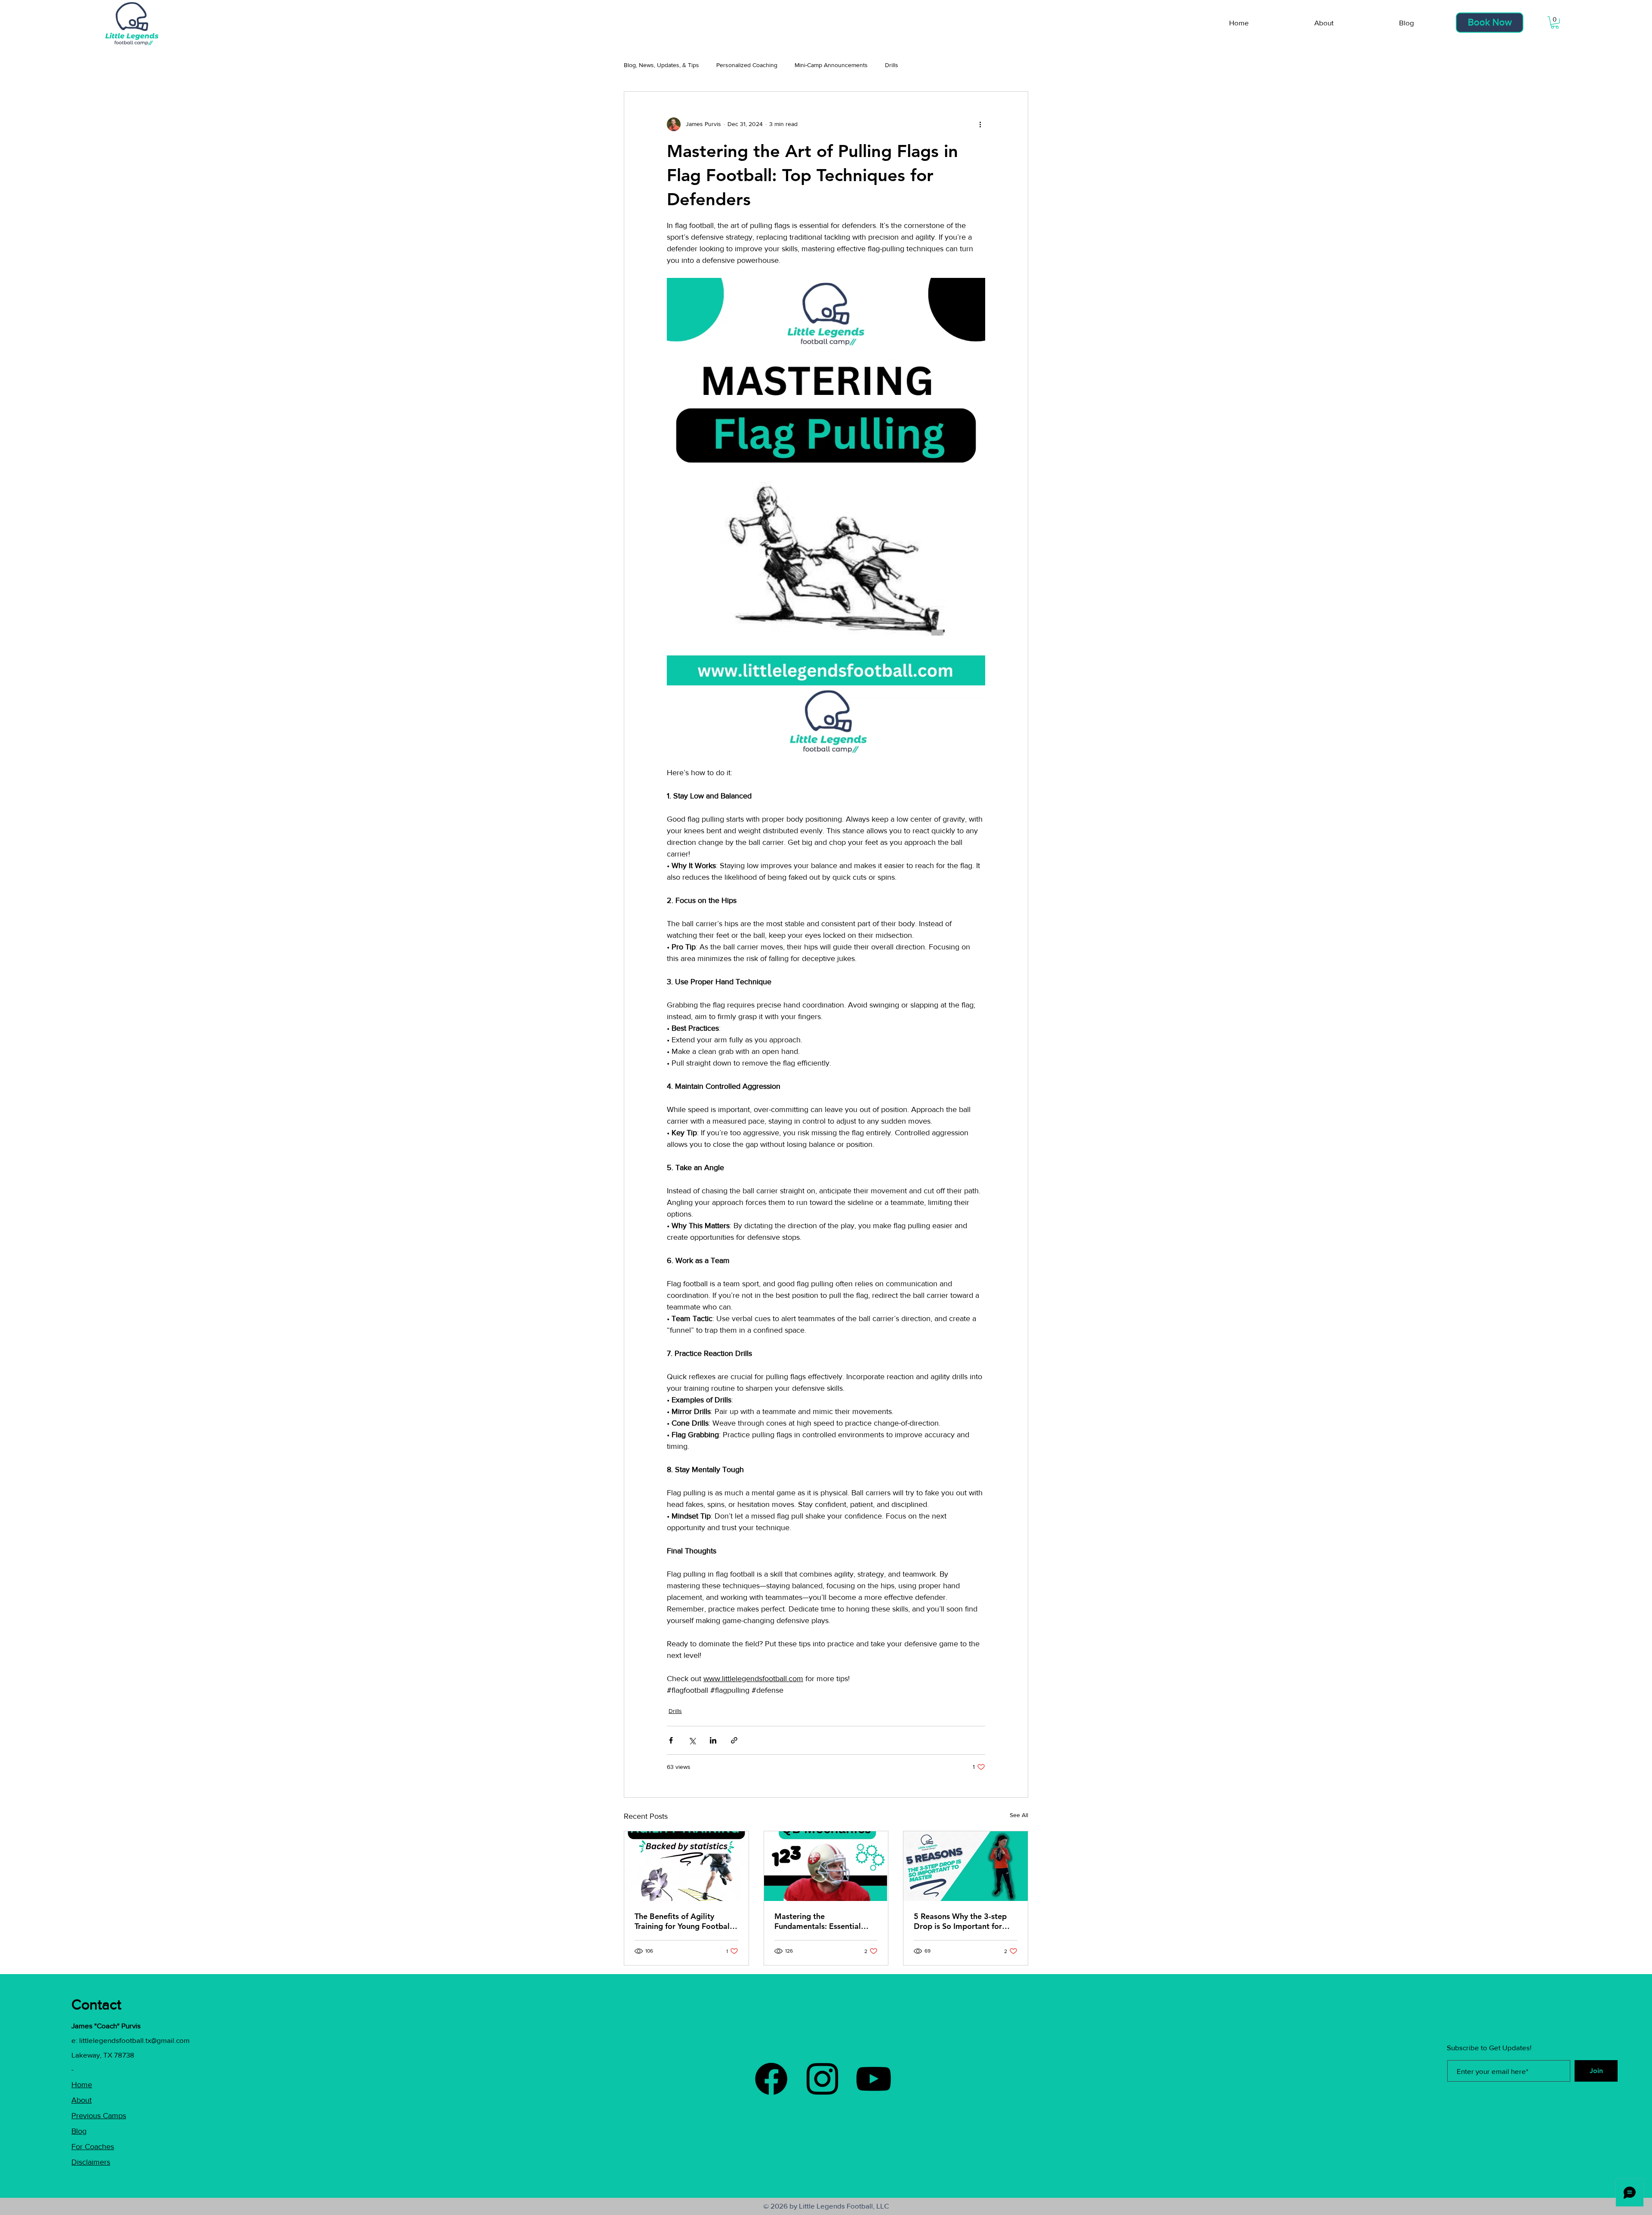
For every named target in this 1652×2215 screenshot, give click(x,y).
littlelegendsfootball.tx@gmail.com (134, 2040)
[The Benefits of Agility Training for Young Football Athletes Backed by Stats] (686, 1866)
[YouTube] (874, 2079)
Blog (79, 2131)
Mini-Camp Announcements (831, 65)
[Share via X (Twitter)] (692, 1740)
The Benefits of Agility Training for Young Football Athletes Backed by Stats (683, 1921)
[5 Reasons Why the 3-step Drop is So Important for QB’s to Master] (966, 1866)
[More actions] (980, 124)
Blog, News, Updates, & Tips (661, 65)
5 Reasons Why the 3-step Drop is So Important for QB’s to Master (960, 1921)
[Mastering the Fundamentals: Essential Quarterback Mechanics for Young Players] (826, 1866)
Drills (892, 65)
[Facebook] (771, 2079)
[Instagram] (822, 2079)
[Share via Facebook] (671, 1740)
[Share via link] (734, 1740)
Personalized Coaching (747, 65)
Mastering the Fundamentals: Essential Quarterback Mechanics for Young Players (823, 1921)
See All (1019, 1815)
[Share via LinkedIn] (713, 1740)
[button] (1555, 23)
